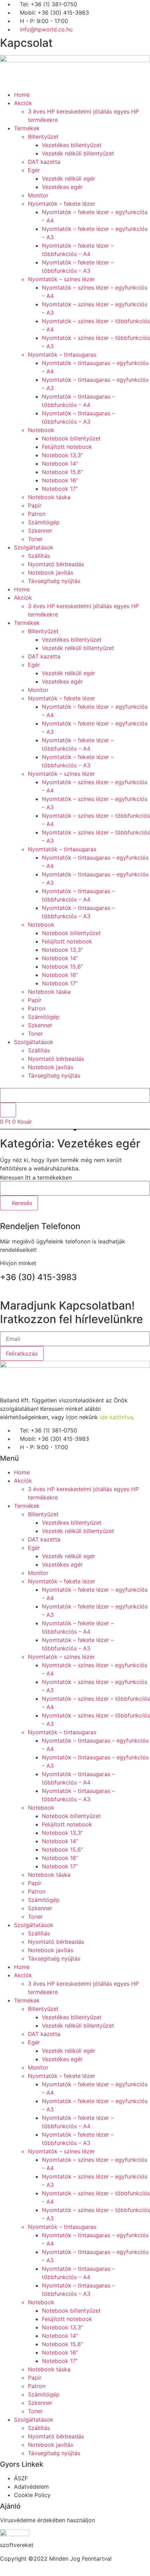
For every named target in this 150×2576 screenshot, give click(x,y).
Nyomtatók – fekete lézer (62, 204)
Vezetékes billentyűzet (72, 145)
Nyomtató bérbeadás (56, 564)
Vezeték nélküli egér (69, 178)
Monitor (38, 195)
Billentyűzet (43, 137)
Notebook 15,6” (62, 472)
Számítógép (44, 522)
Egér (34, 170)
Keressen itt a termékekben (36, 1177)
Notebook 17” (60, 489)
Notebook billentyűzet (71, 438)
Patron (37, 514)
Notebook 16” (60, 480)
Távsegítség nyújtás (54, 581)
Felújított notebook (67, 447)
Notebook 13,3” (62, 455)
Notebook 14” (60, 464)
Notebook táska (49, 497)
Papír (35, 505)
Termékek (27, 128)
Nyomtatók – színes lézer (61, 279)
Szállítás (39, 556)
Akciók (23, 103)
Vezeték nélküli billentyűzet (78, 153)
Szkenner (40, 531)
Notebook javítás (51, 572)
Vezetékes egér (62, 187)
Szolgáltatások (34, 547)
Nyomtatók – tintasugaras (62, 355)
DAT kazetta (44, 162)
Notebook (41, 430)
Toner (35, 539)
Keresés (21, 1203)
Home (22, 95)
